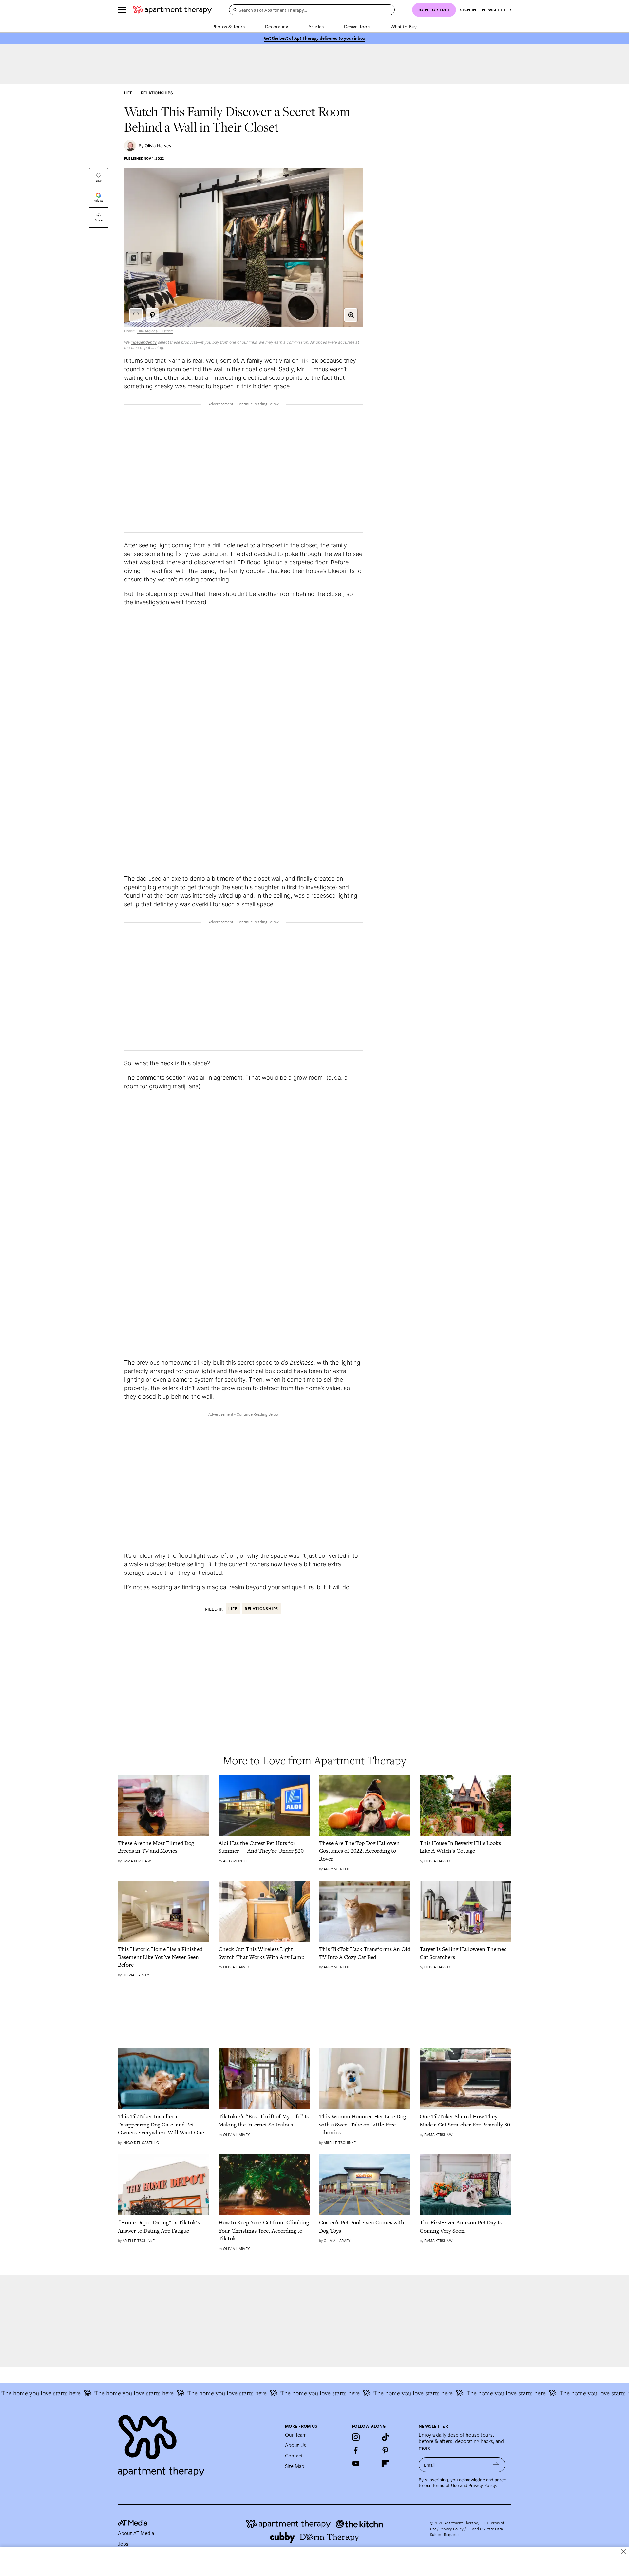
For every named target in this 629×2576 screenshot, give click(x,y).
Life (128, 93)
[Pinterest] (385, 2450)
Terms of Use (445, 2485)
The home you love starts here (94, 2393)
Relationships (157, 93)
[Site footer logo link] (198, 2443)
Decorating (276, 26)
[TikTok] (385, 2437)
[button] (351, 315)
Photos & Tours (229, 26)
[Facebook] (356, 2450)
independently (144, 342)
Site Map (295, 2466)
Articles (316, 26)
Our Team (296, 2435)
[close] (624, 2552)
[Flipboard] (385, 2463)
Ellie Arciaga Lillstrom (155, 331)
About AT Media (136, 2533)
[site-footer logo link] (133, 2524)
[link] (164, 1847)
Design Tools (357, 26)
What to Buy (404, 26)
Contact (294, 2456)
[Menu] (122, 10)
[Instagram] (356, 2437)
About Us (295, 2445)
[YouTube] (356, 2463)
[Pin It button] (152, 315)
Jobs (123, 2544)
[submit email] (496, 2465)
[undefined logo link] (172, 10)
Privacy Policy (482, 2485)
